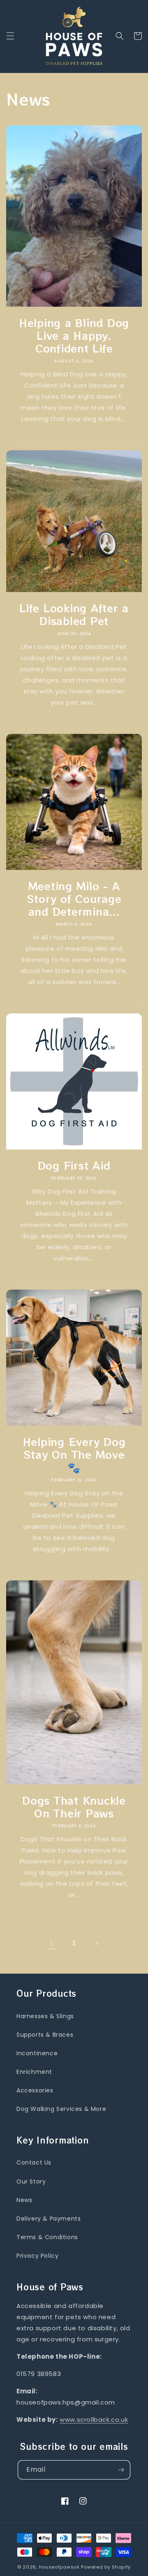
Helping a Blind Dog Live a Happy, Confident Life (74, 335)
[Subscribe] (121, 2470)
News (24, 2200)
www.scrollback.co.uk (94, 2420)
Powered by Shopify (106, 2567)
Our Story (31, 2181)
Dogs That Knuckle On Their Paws (74, 1807)
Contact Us (34, 2162)
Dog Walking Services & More (61, 2109)
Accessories (35, 2090)
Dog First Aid (74, 1165)
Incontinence (37, 2053)
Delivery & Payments (49, 2219)
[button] (10, 36)
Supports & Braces (45, 2035)
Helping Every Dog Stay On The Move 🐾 (74, 1454)
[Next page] (96, 1944)
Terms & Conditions (47, 2237)
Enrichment (34, 2072)
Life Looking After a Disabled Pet (74, 614)
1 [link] (52, 1943)
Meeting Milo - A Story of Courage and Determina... (74, 899)
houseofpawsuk (59, 2567)
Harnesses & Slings (45, 2016)
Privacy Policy (37, 2256)
